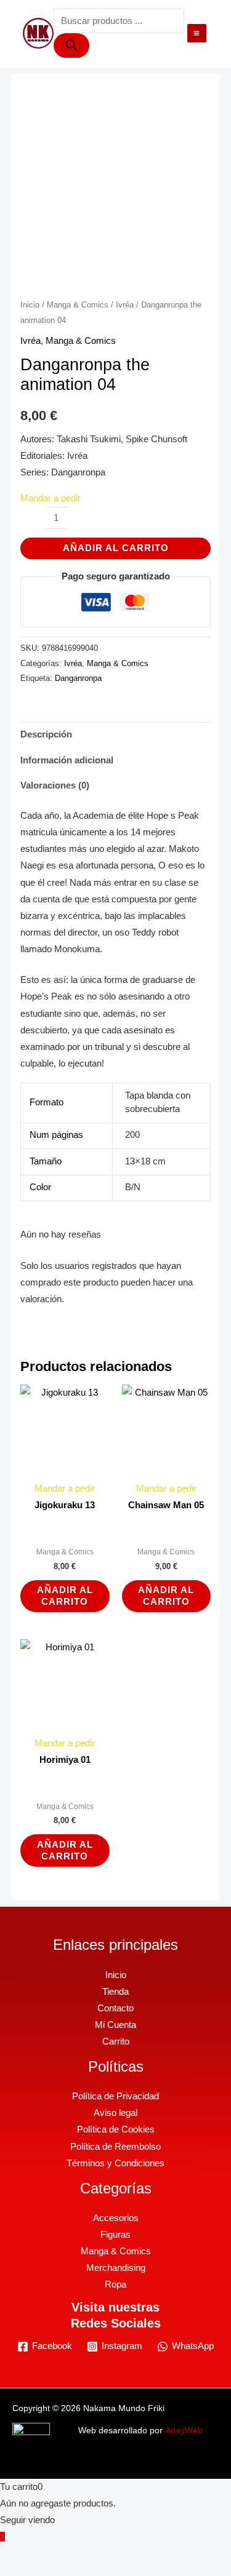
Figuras (115, 2235)
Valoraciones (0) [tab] (55, 785)
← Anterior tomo (113, 265)
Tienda (115, 1992)
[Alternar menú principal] (197, 33)
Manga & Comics (78, 305)
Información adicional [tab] (67, 760)
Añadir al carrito (116, 548)
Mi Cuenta (115, 2025)
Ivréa (125, 305)
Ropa (115, 2284)
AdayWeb (184, 2431)
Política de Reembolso (115, 2147)
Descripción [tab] (46, 734)
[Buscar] (71, 46)
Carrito (116, 2041)
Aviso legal (115, 2113)
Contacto (115, 2008)
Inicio (30, 305)
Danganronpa (78, 678)
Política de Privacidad (115, 2096)
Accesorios (116, 2218)
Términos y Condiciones (115, 2163)
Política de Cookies (116, 2129)
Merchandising (116, 2268)
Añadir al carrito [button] (65, 1596)
